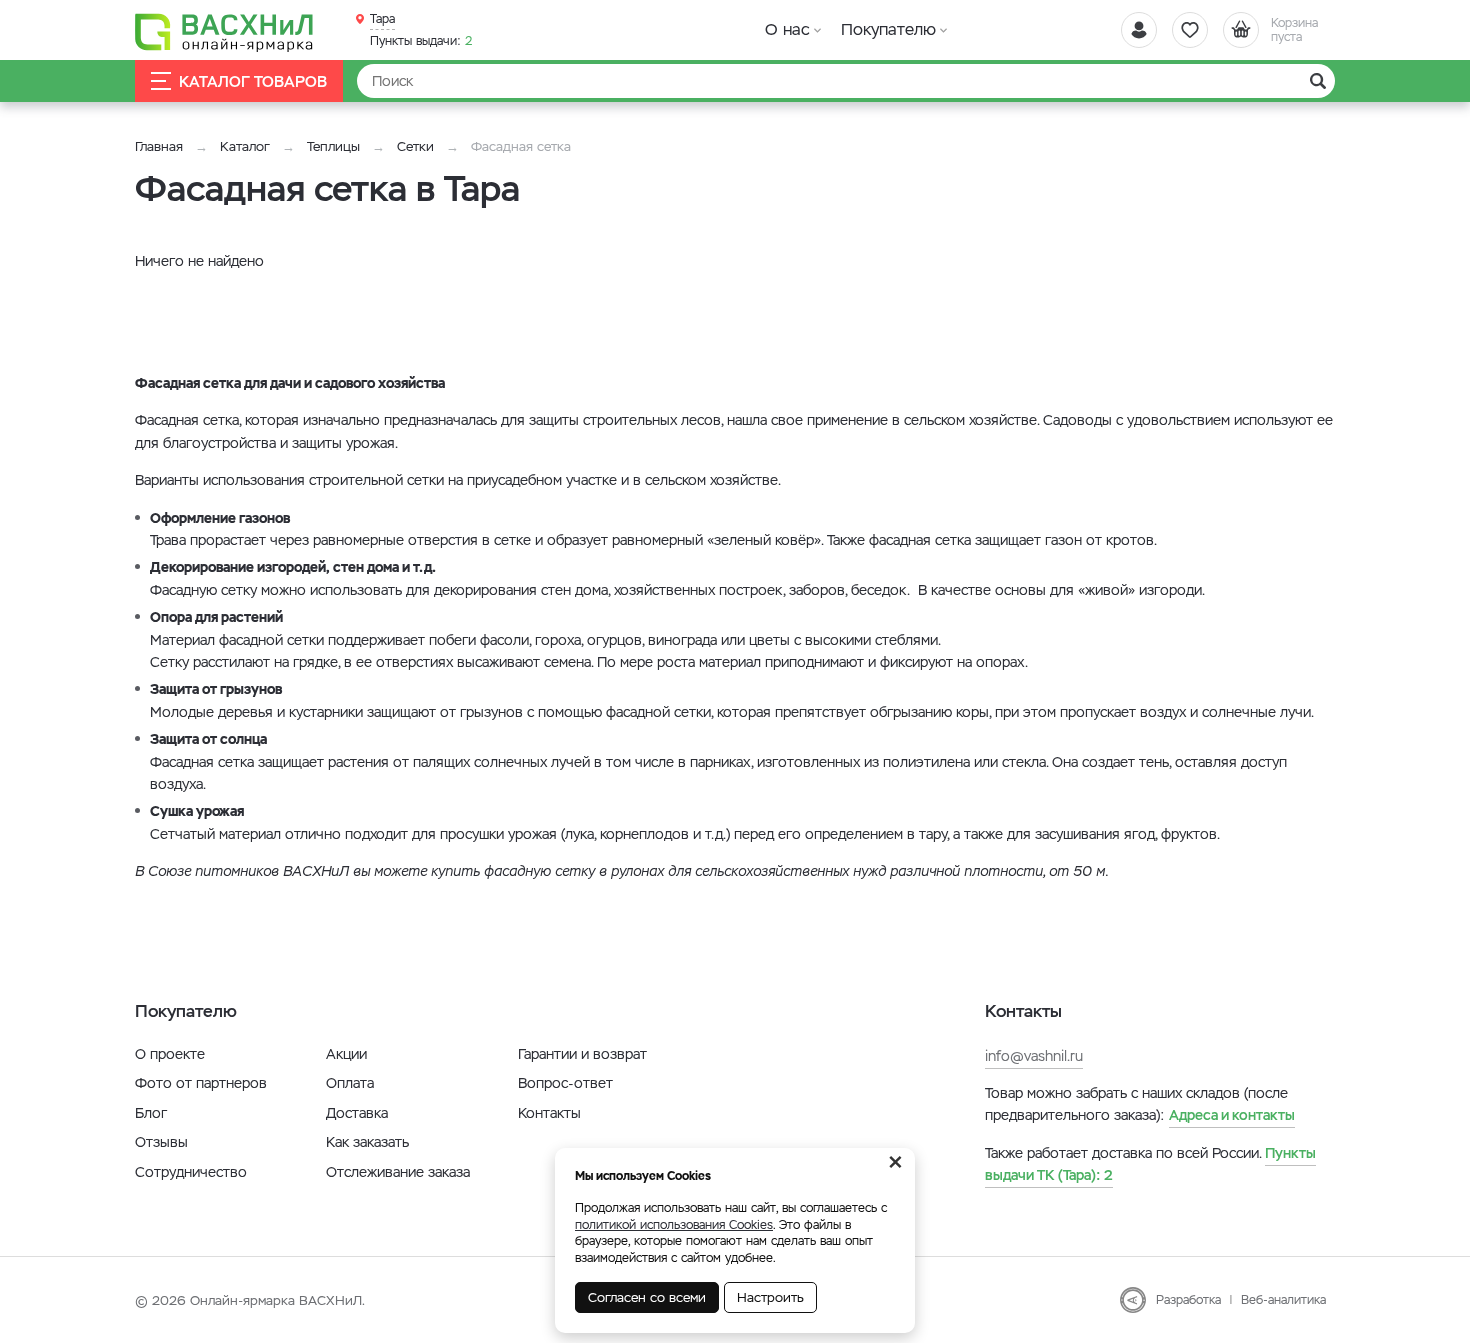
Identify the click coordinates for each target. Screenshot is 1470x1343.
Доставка (357, 1113)
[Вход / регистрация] (1139, 30)
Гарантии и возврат (582, 1054)
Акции (346, 1054)
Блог (151, 1113)
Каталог (245, 146)
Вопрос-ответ (565, 1083)
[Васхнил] (225, 31)
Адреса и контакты (1232, 1115)
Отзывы (161, 1142)
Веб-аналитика (1283, 1300)
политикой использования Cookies (674, 1225)
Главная (159, 146)
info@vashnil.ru (1034, 1056)
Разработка (1188, 1300)
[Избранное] (1190, 30)
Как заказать (367, 1142)
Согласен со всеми (647, 1297)
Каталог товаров (253, 81)
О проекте (170, 1054)
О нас (787, 29)
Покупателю (888, 29)
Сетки (415, 146)
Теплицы (335, 146)
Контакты (549, 1113)
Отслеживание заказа (398, 1172)
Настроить (770, 1297)
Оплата (350, 1083)
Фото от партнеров (201, 1083)
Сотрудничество (191, 1172)
